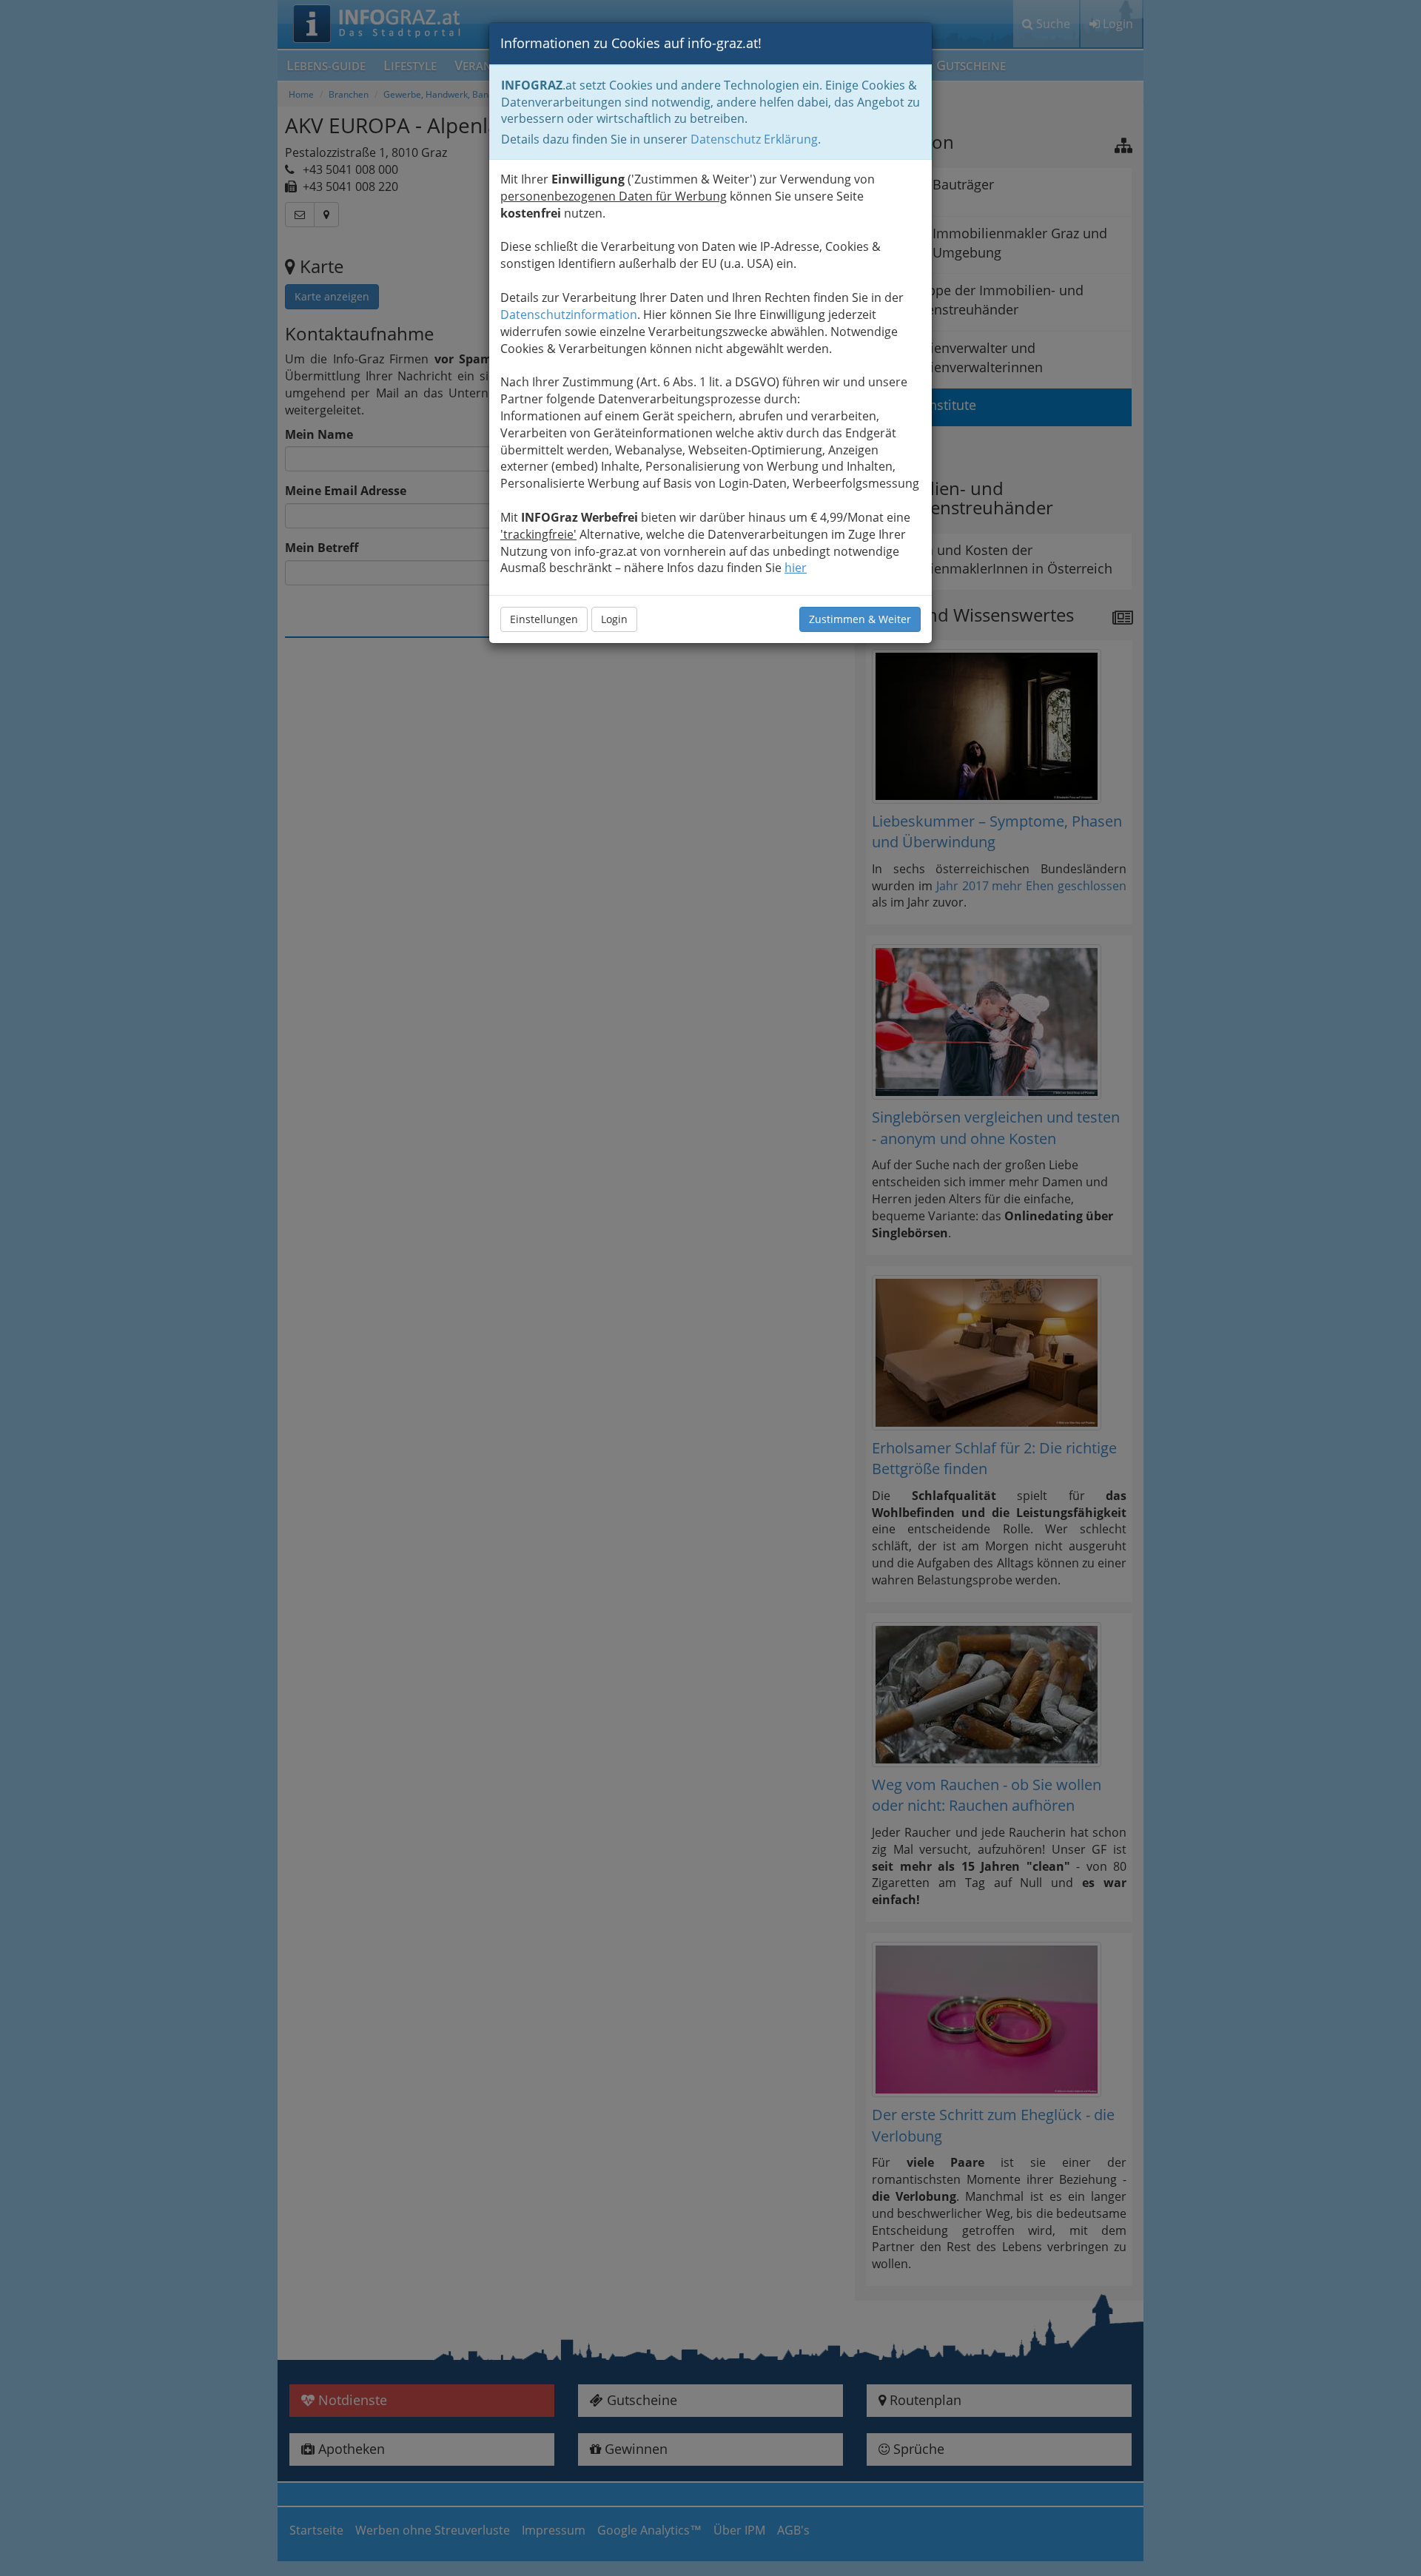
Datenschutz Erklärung (754, 139)
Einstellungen (544, 619)
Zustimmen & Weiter (860, 619)
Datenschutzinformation (569, 315)
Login (614, 619)
